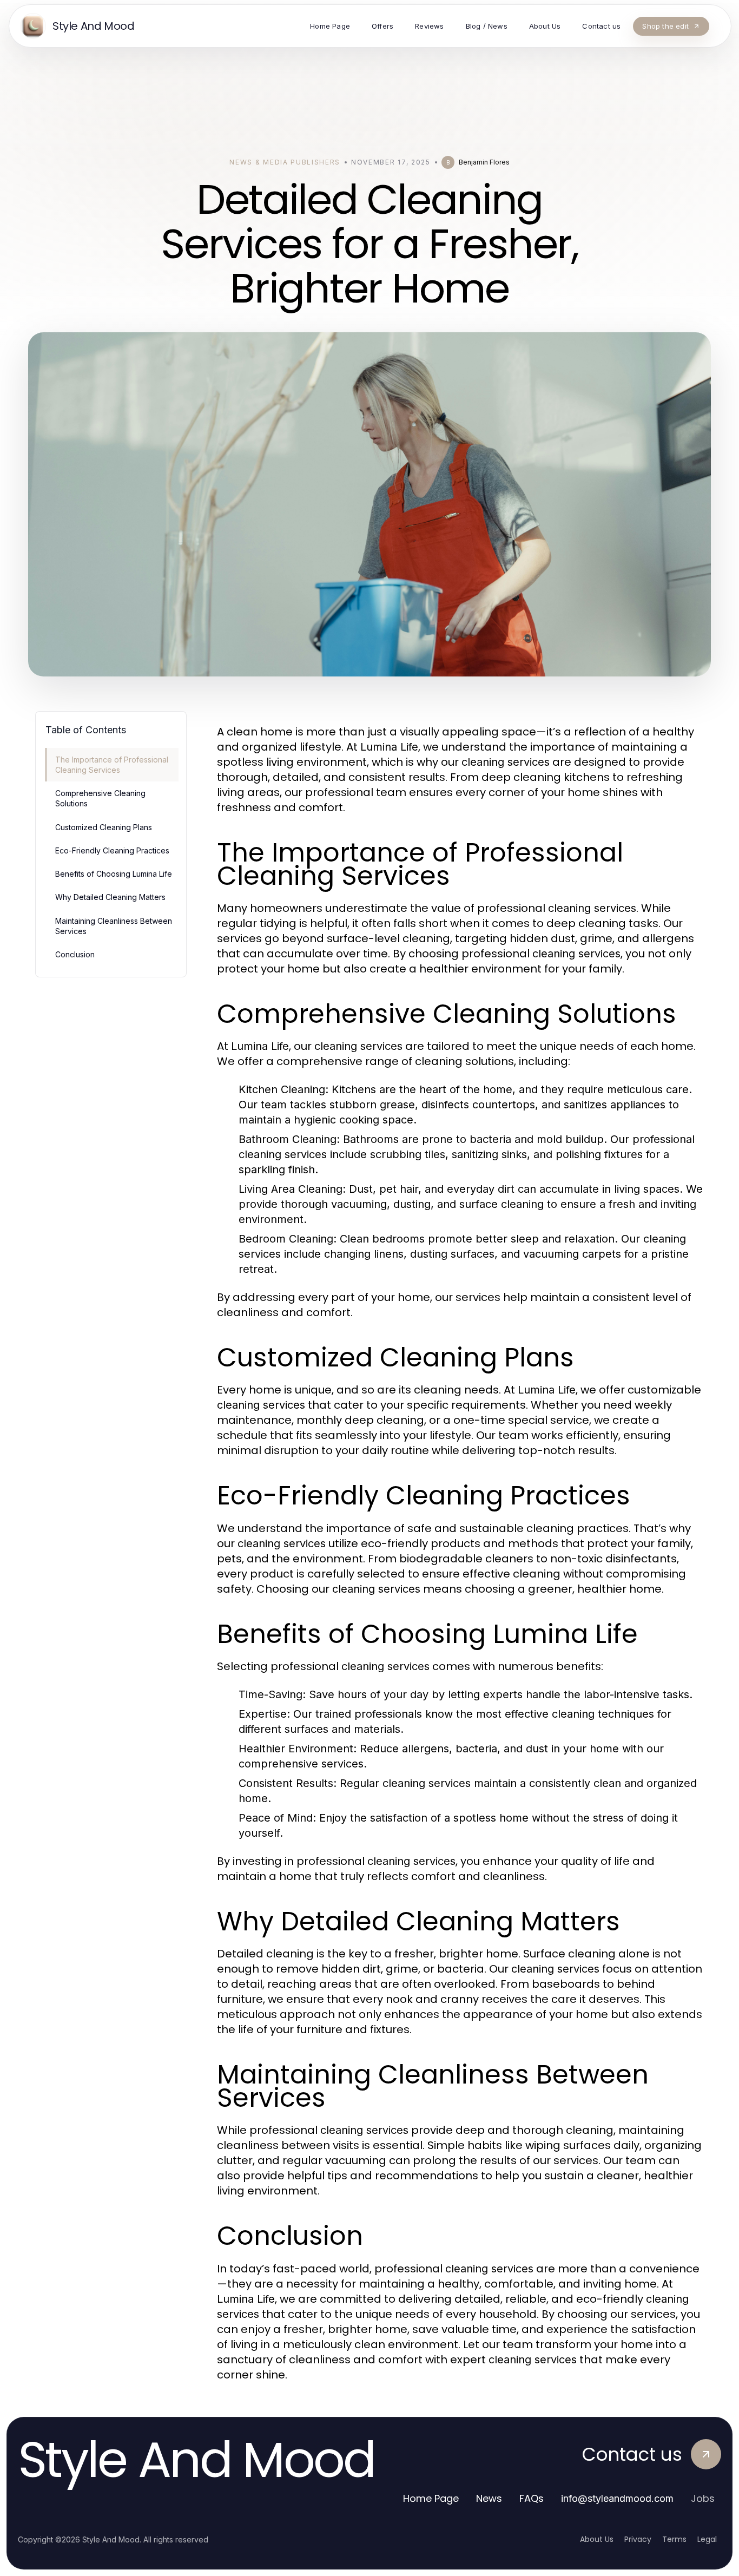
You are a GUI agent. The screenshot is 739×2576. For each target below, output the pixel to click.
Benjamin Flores (484, 162)
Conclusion (75, 954)
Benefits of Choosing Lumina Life (114, 874)
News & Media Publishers (285, 162)
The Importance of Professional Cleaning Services (112, 765)
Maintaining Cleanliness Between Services (114, 926)
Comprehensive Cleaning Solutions (100, 798)
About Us (597, 2539)
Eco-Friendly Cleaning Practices (112, 850)
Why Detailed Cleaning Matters (110, 897)
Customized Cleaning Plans (104, 827)
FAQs (532, 2498)
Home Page (431, 2498)
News (489, 2498)
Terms (674, 2539)
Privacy (638, 2539)
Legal (707, 2539)
